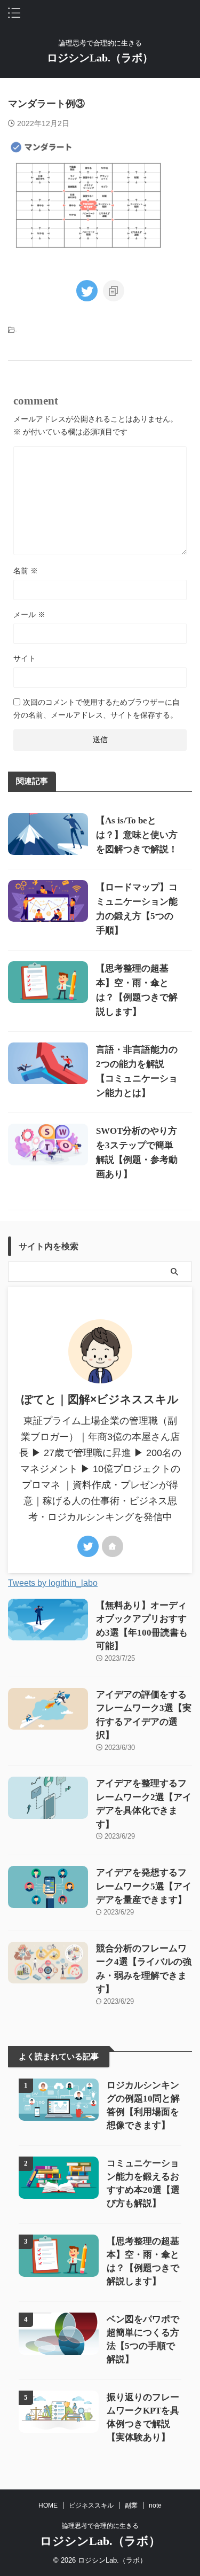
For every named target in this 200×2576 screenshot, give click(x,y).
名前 (26, 571)
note (155, 2505)
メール (29, 614)
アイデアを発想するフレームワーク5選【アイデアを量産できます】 (144, 1886)
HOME (48, 2505)
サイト (25, 658)
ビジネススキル (91, 2505)
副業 (131, 2505)
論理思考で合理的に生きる (100, 2526)
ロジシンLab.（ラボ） (100, 58)
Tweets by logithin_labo (53, 1583)
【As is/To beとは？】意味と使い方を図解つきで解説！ (137, 835)
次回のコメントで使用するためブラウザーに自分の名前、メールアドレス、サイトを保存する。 (97, 709)
